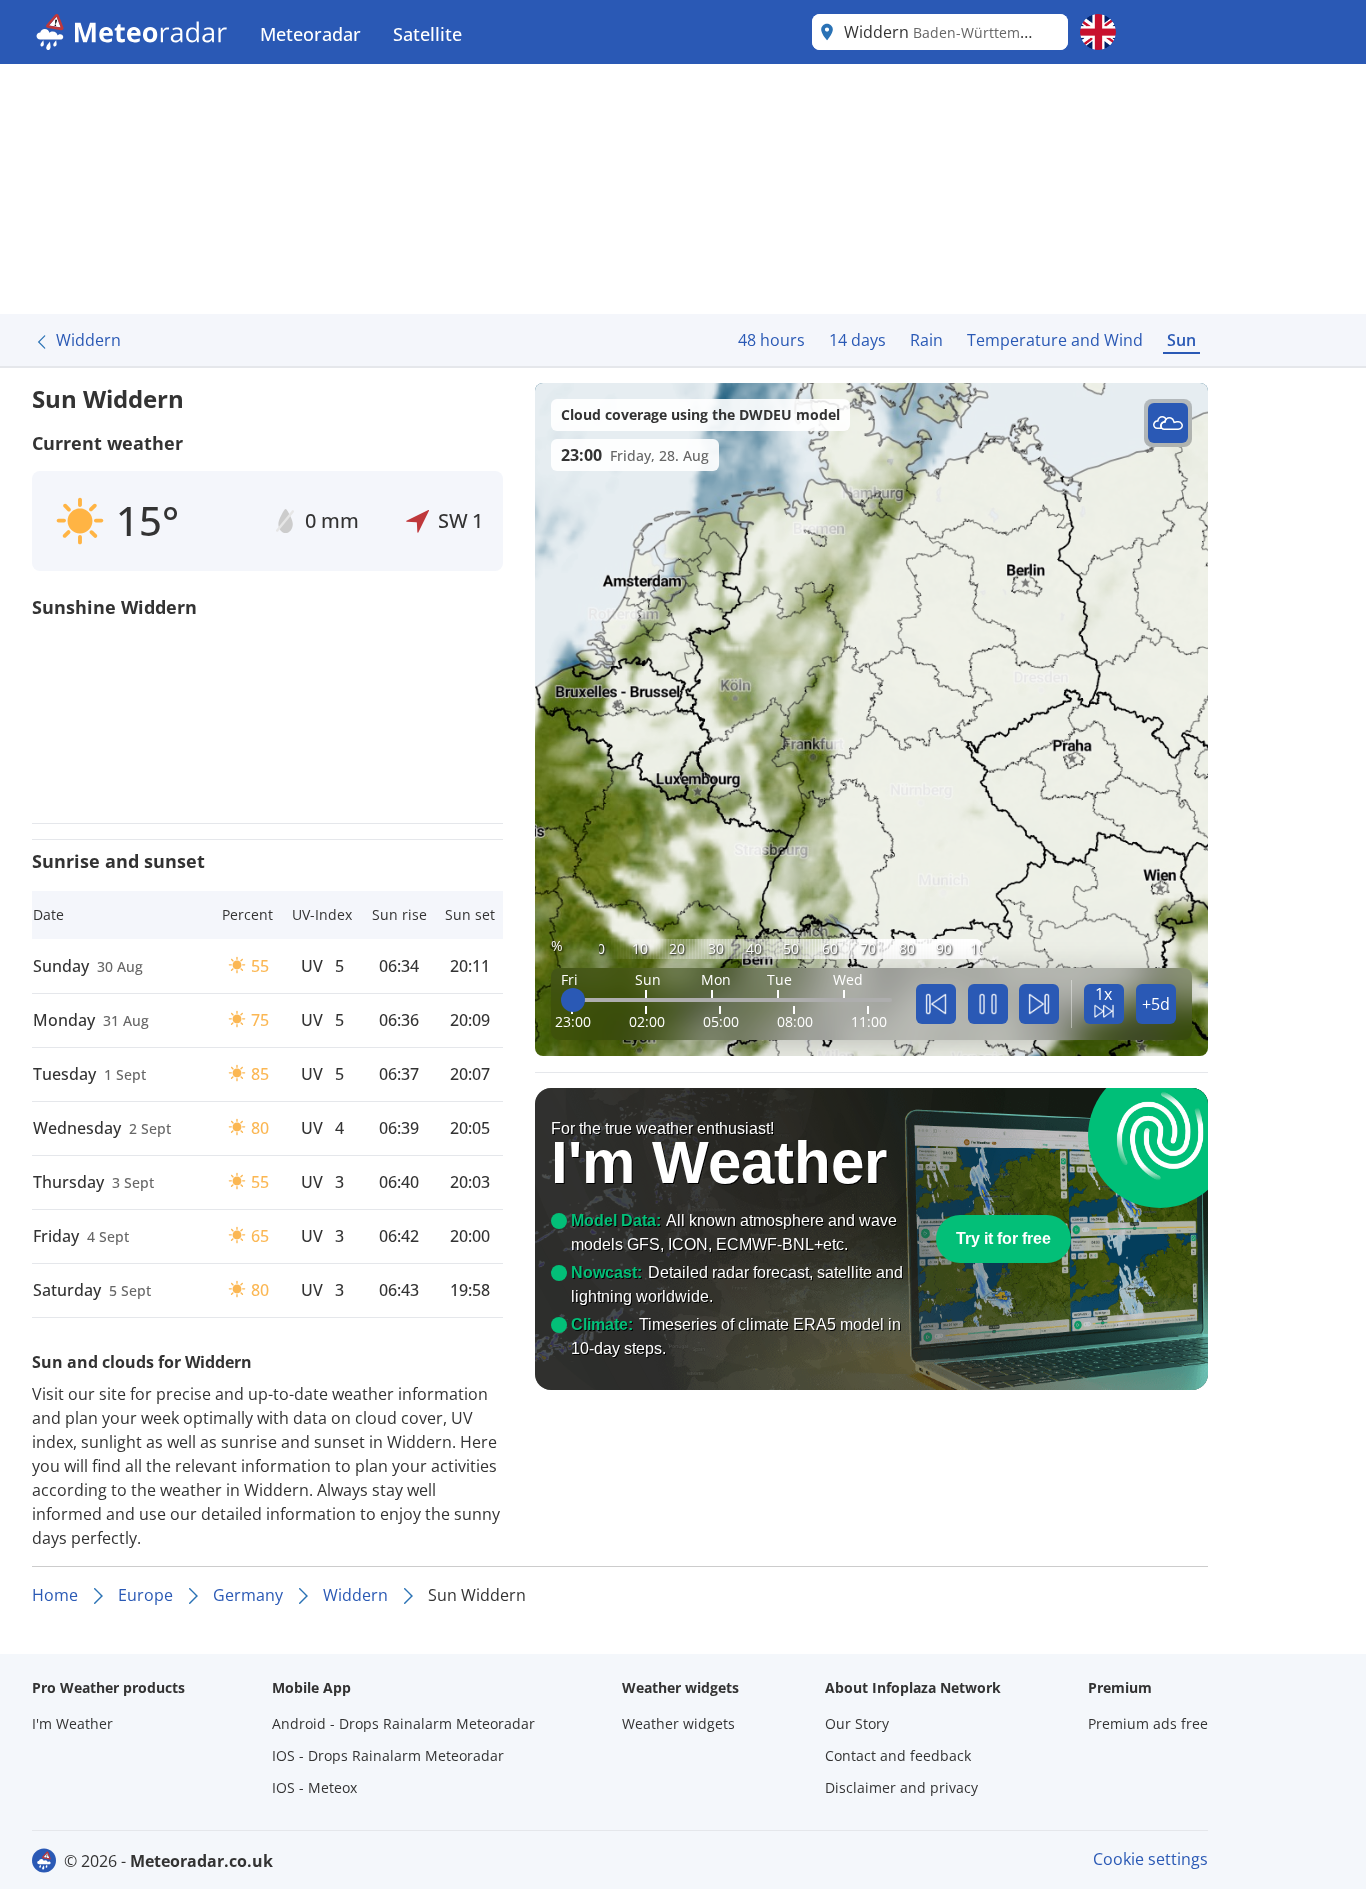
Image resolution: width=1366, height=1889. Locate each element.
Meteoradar (310, 34)
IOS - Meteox (314, 1787)
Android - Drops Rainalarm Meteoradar (403, 1723)
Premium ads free (1148, 1723)
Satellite (427, 34)
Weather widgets (678, 1723)
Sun (1181, 340)
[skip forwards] (1039, 1004)
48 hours (771, 340)
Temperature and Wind (1055, 340)
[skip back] (936, 1004)
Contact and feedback (898, 1755)
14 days (857, 340)
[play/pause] (988, 1004)
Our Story (857, 1723)
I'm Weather (72, 1723)
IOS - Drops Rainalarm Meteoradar (388, 1755)
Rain (926, 340)
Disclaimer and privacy (901, 1787)
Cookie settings (1150, 1859)
